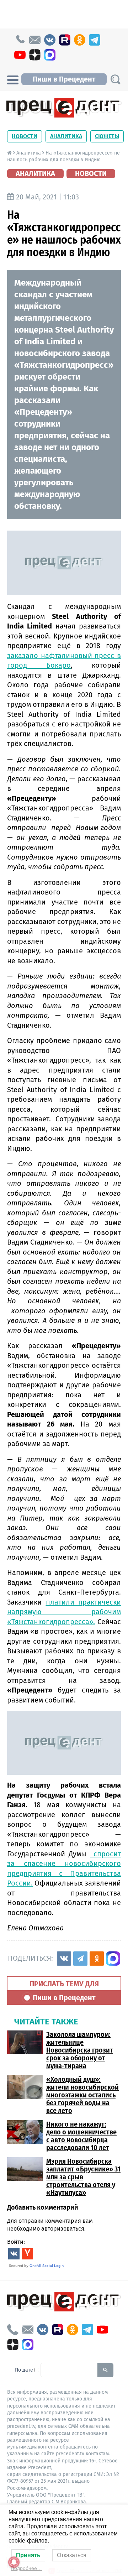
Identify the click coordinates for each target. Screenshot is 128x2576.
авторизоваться (63, 2229)
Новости (25, 136)
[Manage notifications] (14, 2562)
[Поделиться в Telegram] (80, 1959)
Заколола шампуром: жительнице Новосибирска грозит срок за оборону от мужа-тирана (80, 2050)
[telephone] (20, 40)
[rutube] (65, 40)
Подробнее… (26, 2568)
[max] (50, 55)
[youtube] (20, 55)
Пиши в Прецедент (64, 79)
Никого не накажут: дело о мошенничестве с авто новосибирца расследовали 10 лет (81, 2136)
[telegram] (95, 40)
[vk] (50, 40)
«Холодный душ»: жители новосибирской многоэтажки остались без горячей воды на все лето (82, 2095)
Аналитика (66, 136)
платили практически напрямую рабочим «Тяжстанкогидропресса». (64, 1612)
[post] (35, 40)
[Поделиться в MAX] (113, 1959)
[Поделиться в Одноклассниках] (97, 1959)
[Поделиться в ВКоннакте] (64, 1959)
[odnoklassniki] (80, 40)
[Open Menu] (13, 79)
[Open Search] (115, 79)
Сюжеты (107, 136)
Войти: (16, 2242)
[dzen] (35, 55)
